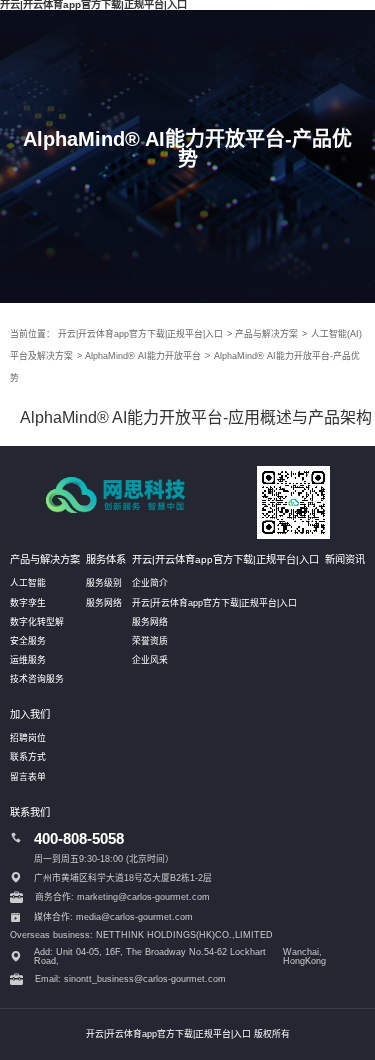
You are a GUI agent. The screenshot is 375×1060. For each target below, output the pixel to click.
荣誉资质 (150, 641)
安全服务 (28, 641)
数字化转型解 (37, 622)
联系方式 (28, 757)
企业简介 (150, 583)
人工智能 (28, 583)
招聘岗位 (28, 738)
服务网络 (104, 603)
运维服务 (28, 660)
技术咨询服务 (37, 679)
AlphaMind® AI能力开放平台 (143, 356)
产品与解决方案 (266, 334)
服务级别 (104, 583)
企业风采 (150, 660)
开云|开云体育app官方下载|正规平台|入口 (140, 334)
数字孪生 (28, 603)
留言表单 (28, 777)
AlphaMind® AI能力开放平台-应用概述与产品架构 (196, 417)
